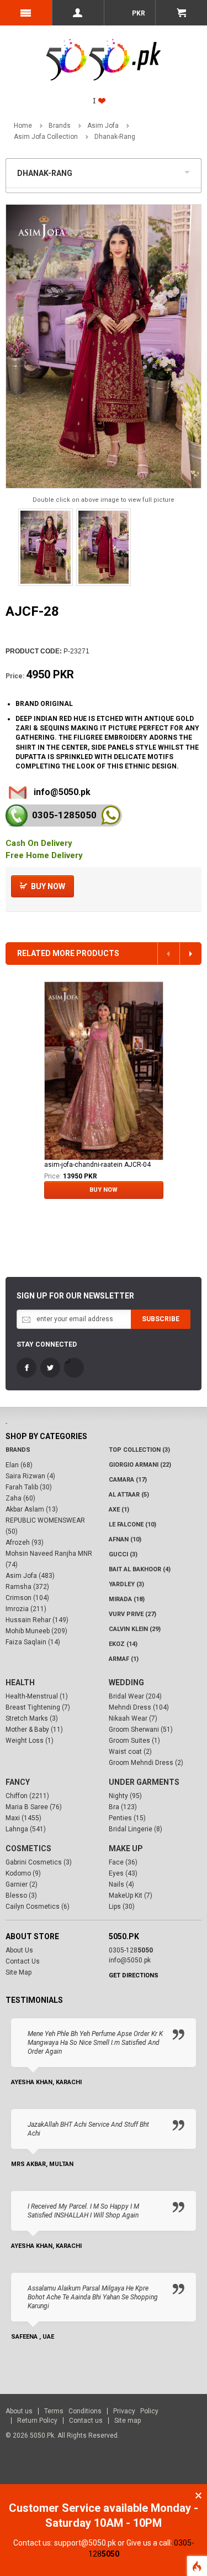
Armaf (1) (124, 1659)
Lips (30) (122, 1907)
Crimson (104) (27, 1598)
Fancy (18, 1782)
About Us (19, 1950)
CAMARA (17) (128, 1480)
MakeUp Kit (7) (131, 1895)
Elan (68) (19, 1465)
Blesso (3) (21, 1895)
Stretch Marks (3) (32, 1718)
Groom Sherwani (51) (141, 1730)
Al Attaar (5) (129, 1495)
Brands (60, 126)
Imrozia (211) (26, 1609)
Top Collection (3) (139, 1450)
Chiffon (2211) (27, 1796)
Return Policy (37, 2421)
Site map (128, 2421)
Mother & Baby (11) (34, 1730)
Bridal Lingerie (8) (136, 1829)
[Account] (78, 13)
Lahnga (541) (26, 1829)
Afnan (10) (125, 1539)
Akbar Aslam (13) (32, 1509)
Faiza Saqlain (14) (33, 1642)
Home (23, 126)
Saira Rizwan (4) (30, 1476)
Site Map (18, 1972)
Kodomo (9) (23, 1873)
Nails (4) (121, 1884)
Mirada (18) (127, 1599)
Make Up (126, 1848)
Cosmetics (28, 1848)
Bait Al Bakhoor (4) (140, 1569)
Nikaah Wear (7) (133, 1718)
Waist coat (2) (130, 1752)
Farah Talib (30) (29, 1487)
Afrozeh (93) (25, 1543)
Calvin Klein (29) (135, 1629)
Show (190, 171)
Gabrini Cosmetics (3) (39, 1862)
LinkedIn (74, 1368)
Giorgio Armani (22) (140, 1465)
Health (20, 1682)
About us (19, 2411)
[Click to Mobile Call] (17, 816)
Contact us (86, 2421)
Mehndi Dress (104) (139, 1707)
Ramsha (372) (27, 1587)
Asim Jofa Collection (46, 137)
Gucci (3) (123, 1554)
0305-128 (64, 815)
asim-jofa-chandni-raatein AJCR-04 (97, 1165)
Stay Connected (47, 1344)
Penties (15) (127, 1818)
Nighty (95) (125, 1796)
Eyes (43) (123, 1873)
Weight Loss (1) (30, 1741)
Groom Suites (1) (134, 1741)
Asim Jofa (103, 126)
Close (198, 2495)
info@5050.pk (62, 792)
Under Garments (144, 1782)
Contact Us (23, 1961)
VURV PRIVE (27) (132, 1614)
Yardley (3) (126, 1584)
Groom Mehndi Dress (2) (146, 1763)
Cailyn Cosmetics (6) (38, 1907)
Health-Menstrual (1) (37, 1696)
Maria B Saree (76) (34, 1807)
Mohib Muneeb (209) (36, 1631)
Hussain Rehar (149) (37, 1620)
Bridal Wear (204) (135, 1696)
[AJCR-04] (104, 1071)
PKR (138, 13)
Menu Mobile (26, 13)
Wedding (126, 1682)
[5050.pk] (104, 48)
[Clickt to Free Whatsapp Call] (111, 815)
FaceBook (26, 1368)
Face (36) (123, 1862)
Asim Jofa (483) (30, 1576)
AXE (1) (119, 1510)
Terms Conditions (73, 2411)
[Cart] (181, 13)
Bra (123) (123, 1807)
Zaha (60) (20, 1498)
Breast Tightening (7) (38, 1707)
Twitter (50, 1368)
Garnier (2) (22, 1884)
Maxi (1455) (23, 1818)
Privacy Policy (136, 2411)
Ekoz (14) (123, 1644)
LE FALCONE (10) (132, 1525)
